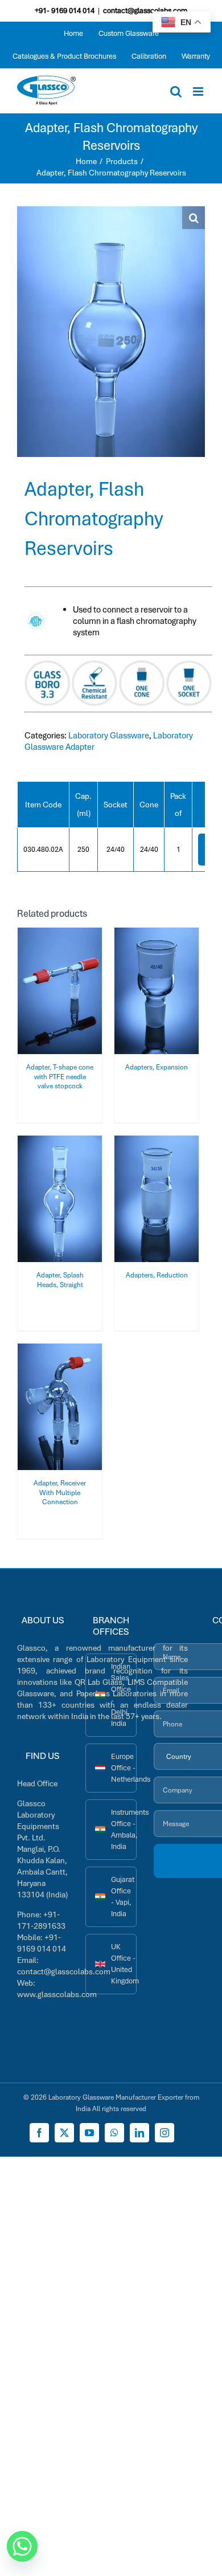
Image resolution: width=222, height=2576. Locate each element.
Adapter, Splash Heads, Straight (60, 1280)
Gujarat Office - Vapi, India (123, 1897)
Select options (60, 987)
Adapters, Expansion (157, 1067)
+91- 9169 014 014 (65, 11)
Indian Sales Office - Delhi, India (121, 1695)
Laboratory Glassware (109, 736)
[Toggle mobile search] (176, 91)
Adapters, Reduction (157, 1275)
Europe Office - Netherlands (124, 1768)
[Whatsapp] (22, 2546)
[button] (194, 218)
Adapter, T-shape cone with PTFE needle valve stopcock (60, 1077)
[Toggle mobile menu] (199, 91)
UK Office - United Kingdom (124, 1964)
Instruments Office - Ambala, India (124, 1829)
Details (67, 999)
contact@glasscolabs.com (145, 11)
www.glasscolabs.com (57, 1994)
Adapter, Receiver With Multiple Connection (60, 1493)
